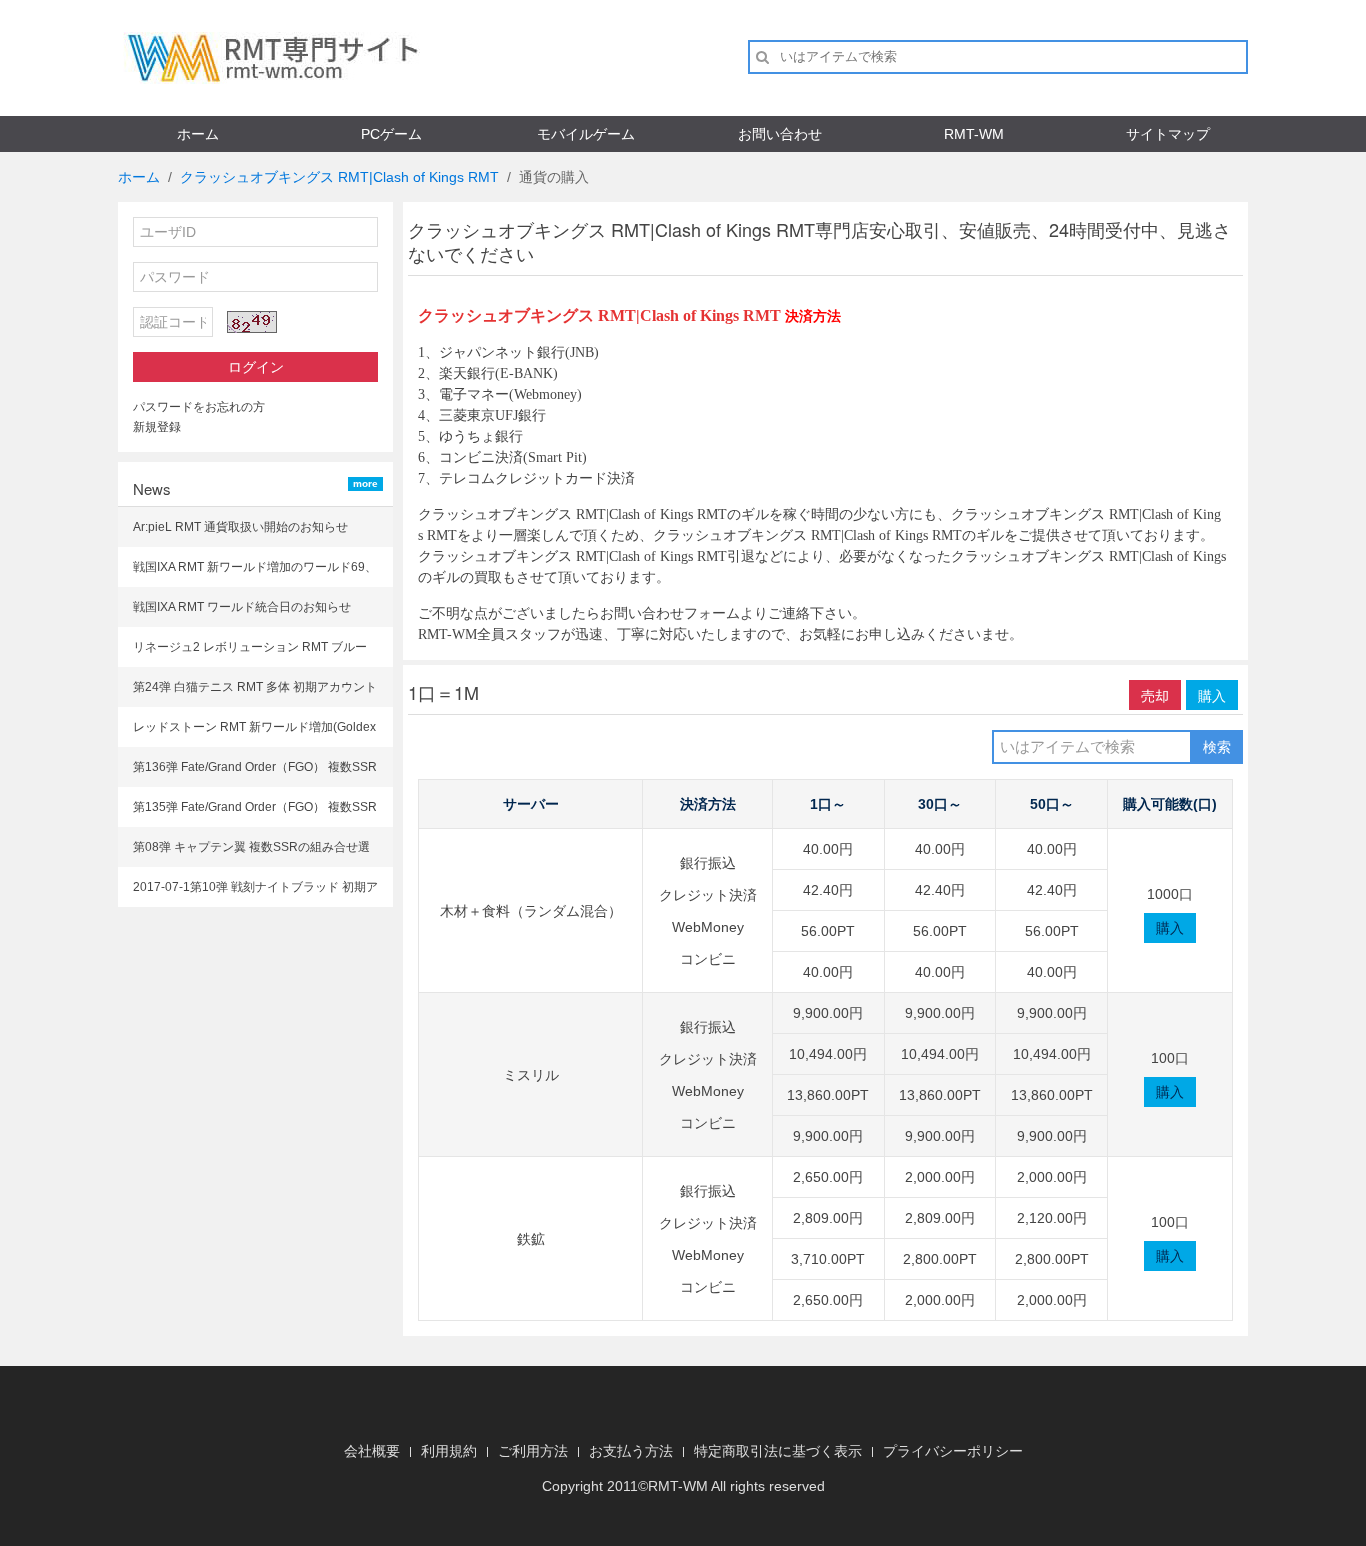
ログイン (256, 367)
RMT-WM (974, 134)
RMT (663, 1486)
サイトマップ (1168, 134)
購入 (1212, 695)
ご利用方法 (533, 1451)
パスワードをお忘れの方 (199, 407)
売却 (1155, 695)
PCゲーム (391, 134)
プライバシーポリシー (953, 1451)
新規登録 (157, 427)
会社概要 (372, 1451)
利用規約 (449, 1451)
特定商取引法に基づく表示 (778, 1451)
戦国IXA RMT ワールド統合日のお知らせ (242, 607)
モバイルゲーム (586, 134)
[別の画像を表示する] (252, 322)
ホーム (198, 134)
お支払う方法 (631, 1451)
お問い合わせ (780, 134)
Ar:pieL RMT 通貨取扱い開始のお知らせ (240, 527)
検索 (1217, 747)
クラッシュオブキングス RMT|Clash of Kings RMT (339, 177)
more (365, 483)
